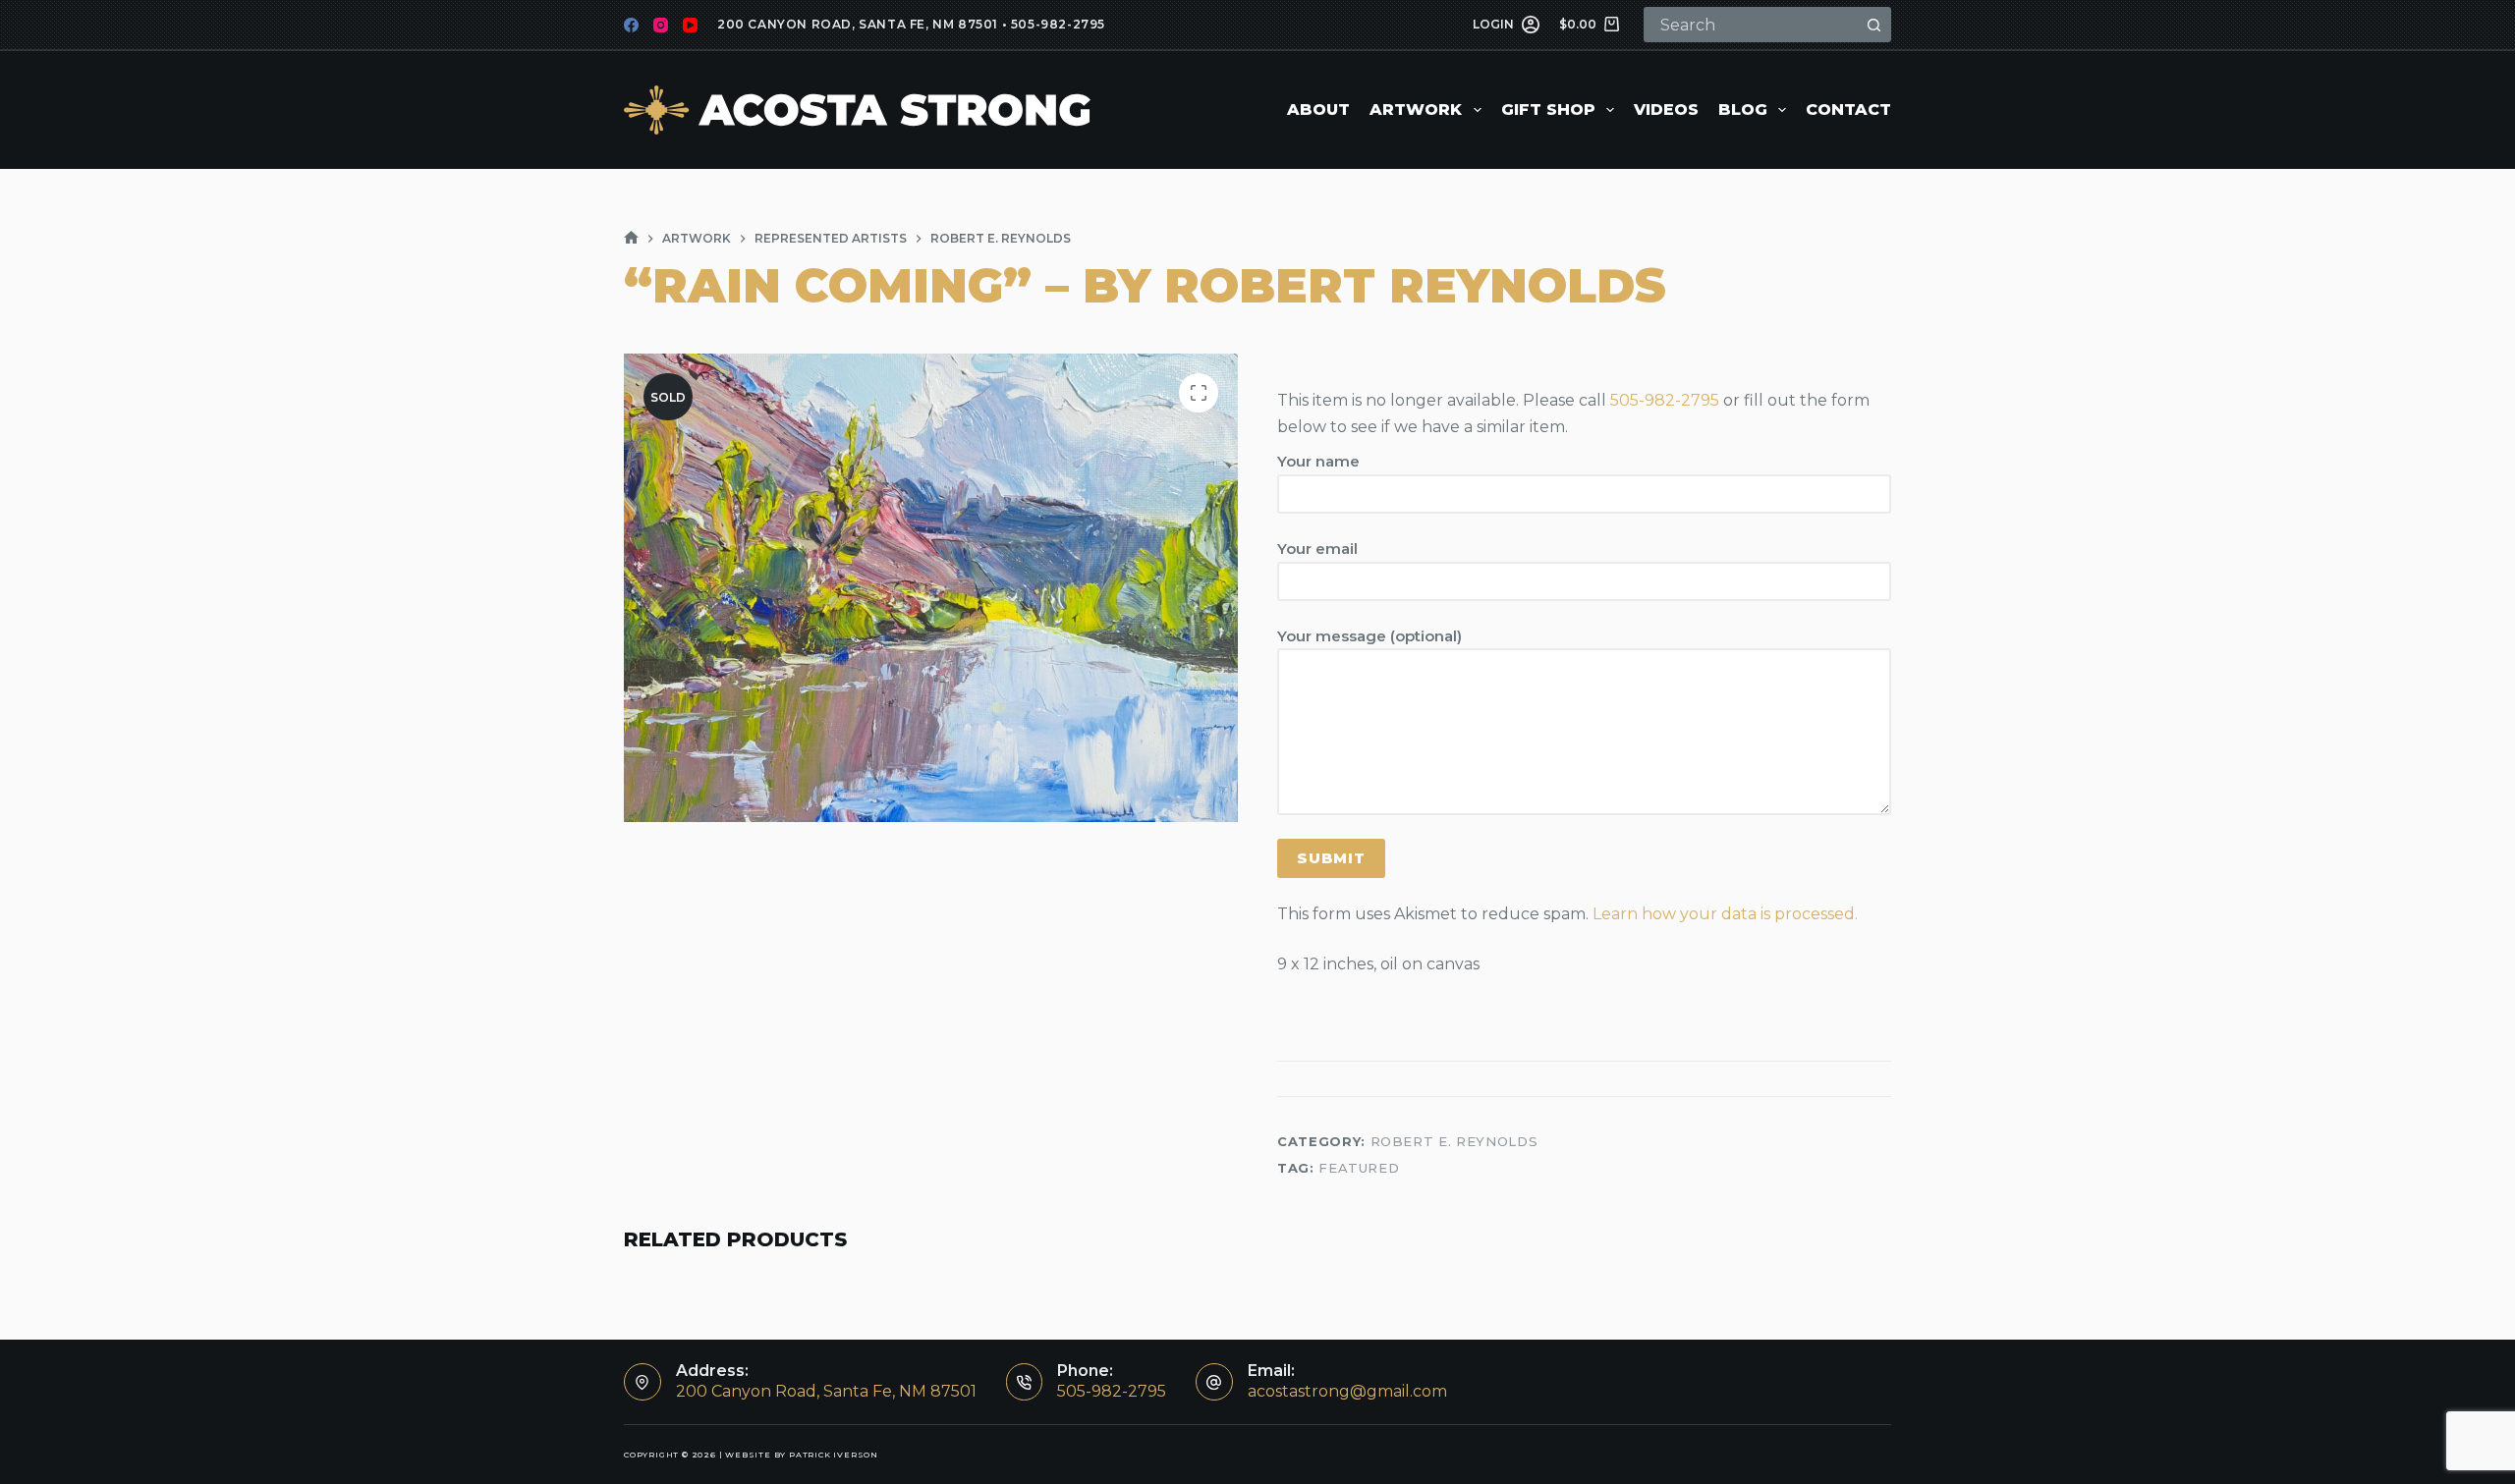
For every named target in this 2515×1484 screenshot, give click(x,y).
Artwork (1416, 110)
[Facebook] (631, 25)
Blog (1743, 110)
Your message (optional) (1369, 636)
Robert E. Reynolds (1454, 1141)
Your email (1317, 549)
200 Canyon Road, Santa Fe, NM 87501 (858, 24)
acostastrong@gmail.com (1347, 1391)
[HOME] (631, 238)
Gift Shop (1548, 110)
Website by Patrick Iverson (802, 1455)
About (1318, 110)
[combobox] (1752, 25)
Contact (1848, 110)
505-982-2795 (1058, 24)
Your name (1318, 461)
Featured (1359, 1168)
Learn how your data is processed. (1725, 914)
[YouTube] (690, 25)
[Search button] (1873, 25)
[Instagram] (661, 25)
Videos (1666, 110)
